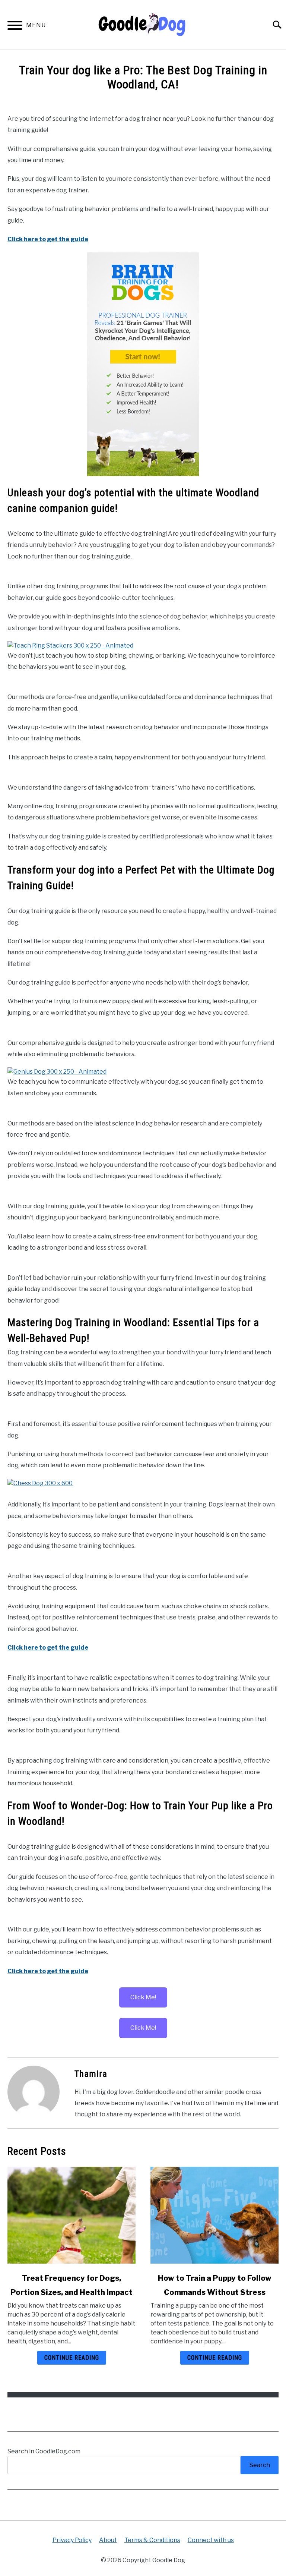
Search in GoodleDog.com (44, 2451)
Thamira (91, 2074)
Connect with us (211, 2540)
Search (260, 2465)
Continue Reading (72, 2358)
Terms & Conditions (152, 2540)
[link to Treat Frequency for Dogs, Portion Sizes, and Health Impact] (71, 2215)
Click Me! (143, 1997)
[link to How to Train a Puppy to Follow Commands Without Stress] (214, 2215)
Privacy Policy (72, 2540)
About (108, 2540)
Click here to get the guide (48, 239)
